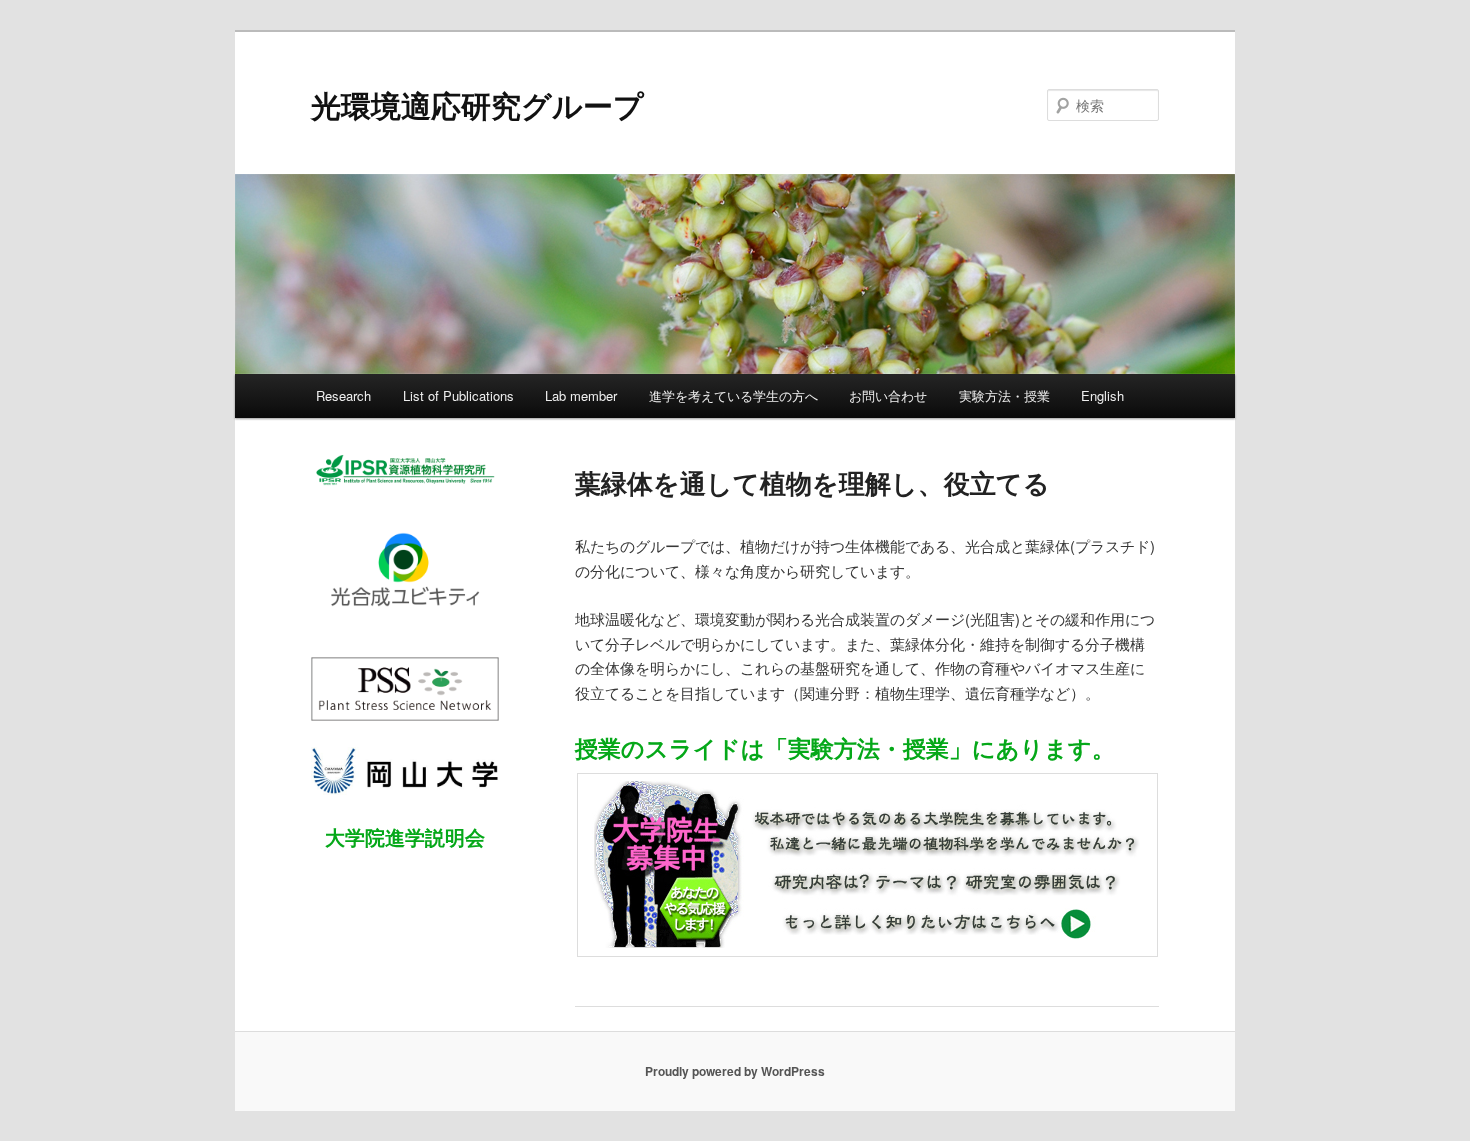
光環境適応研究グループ (477, 104)
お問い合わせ (888, 395)
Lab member (581, 395)
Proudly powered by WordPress (735, 1071)
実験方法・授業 (1004, 395)
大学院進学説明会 (405, 836)
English (1102, 395)
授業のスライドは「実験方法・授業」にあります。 (845, 748)
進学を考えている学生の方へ (733, 395)
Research (343, 395)
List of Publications (458, 395)
